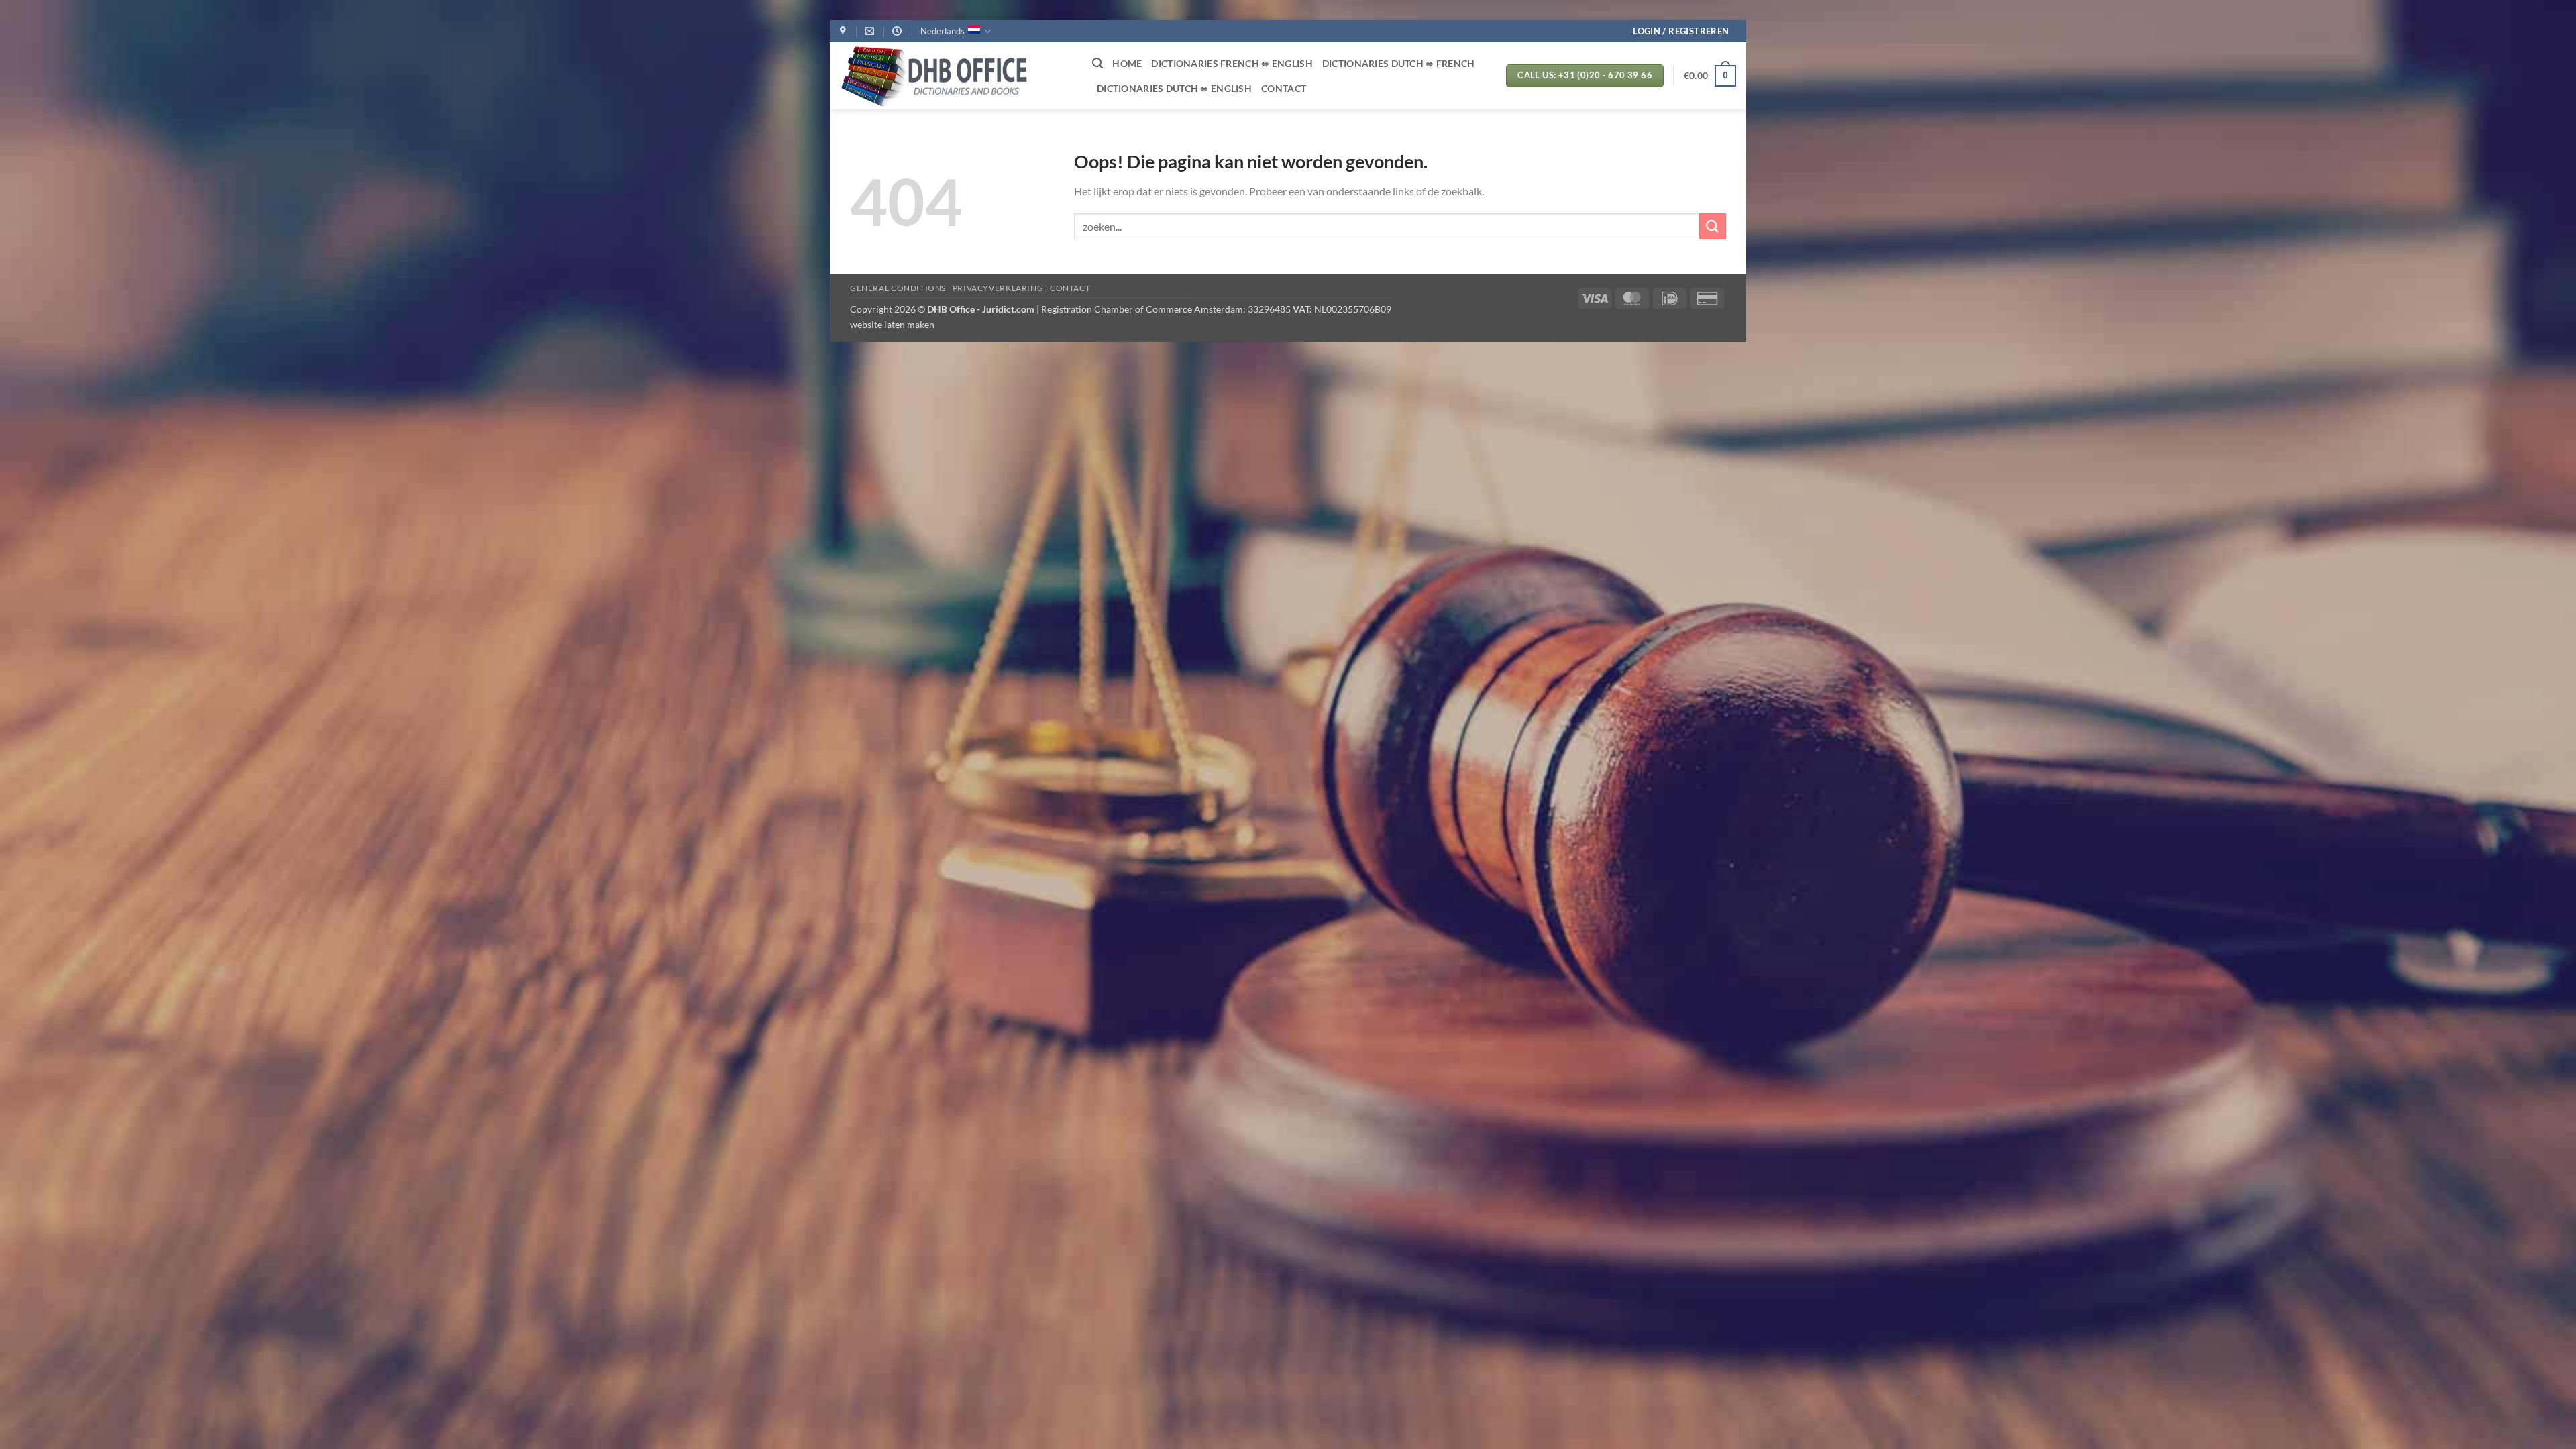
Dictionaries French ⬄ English (1232, 63)
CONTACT (1284, 88)
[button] (1681, 31)
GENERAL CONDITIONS (898, 288)
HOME (1127, 63)
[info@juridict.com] (871, 31)
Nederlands (943, 31)
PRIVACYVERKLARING (998, 288)
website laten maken (892, 324)
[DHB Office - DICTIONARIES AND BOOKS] (956, 76)
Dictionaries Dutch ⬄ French (1399, 63)
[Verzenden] (1713, 226)
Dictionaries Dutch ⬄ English (1174, 88)
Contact (1070, 288)
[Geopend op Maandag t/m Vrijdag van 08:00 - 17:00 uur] (899, 31)
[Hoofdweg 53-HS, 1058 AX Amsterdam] (845, 31)
